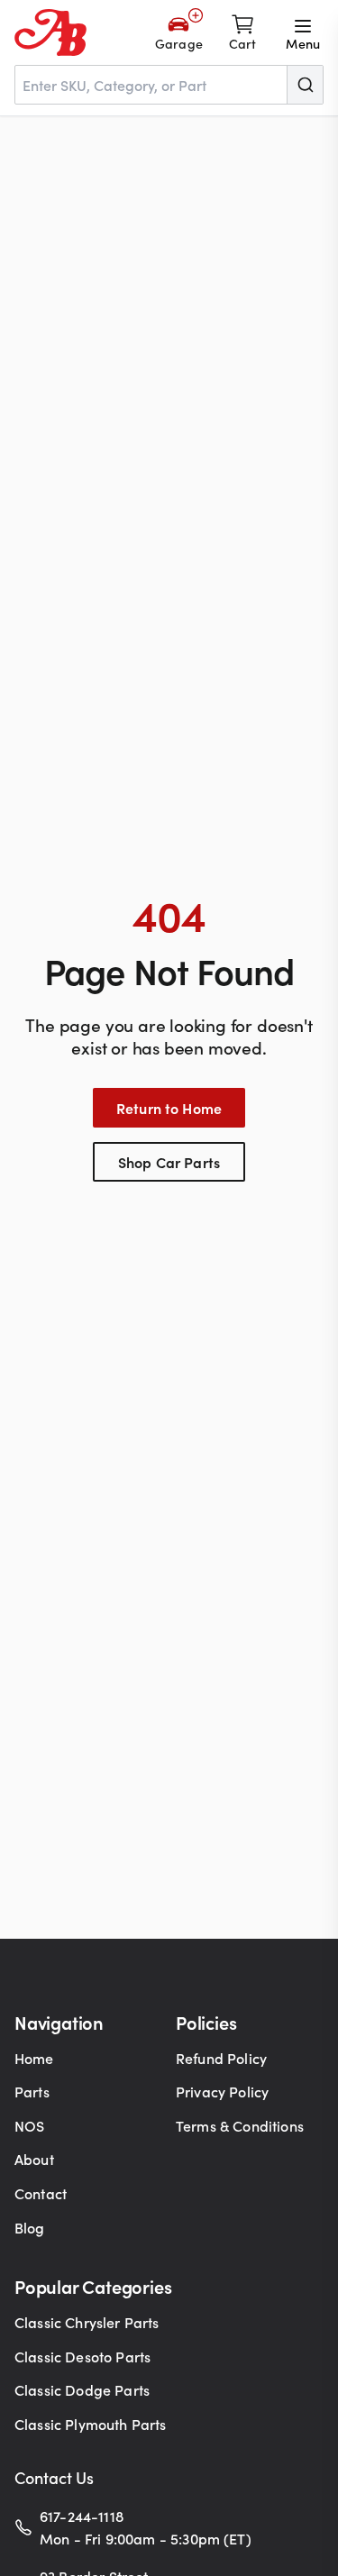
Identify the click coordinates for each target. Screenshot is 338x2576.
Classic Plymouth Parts (91, 2424)
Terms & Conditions (240, 2125)
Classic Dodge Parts (82, 2389)
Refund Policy (221, 2058)
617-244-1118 (82, 2516)
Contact (41, 2193)
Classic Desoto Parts (82, 2356)
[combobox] (169, 85)
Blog (30, 2227)
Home (34, 2058)
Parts (32, 2091)
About (34, 2159)
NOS (29, 2125)
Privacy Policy (222, 2091)
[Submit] (305, 85)
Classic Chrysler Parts (87, 2322)
